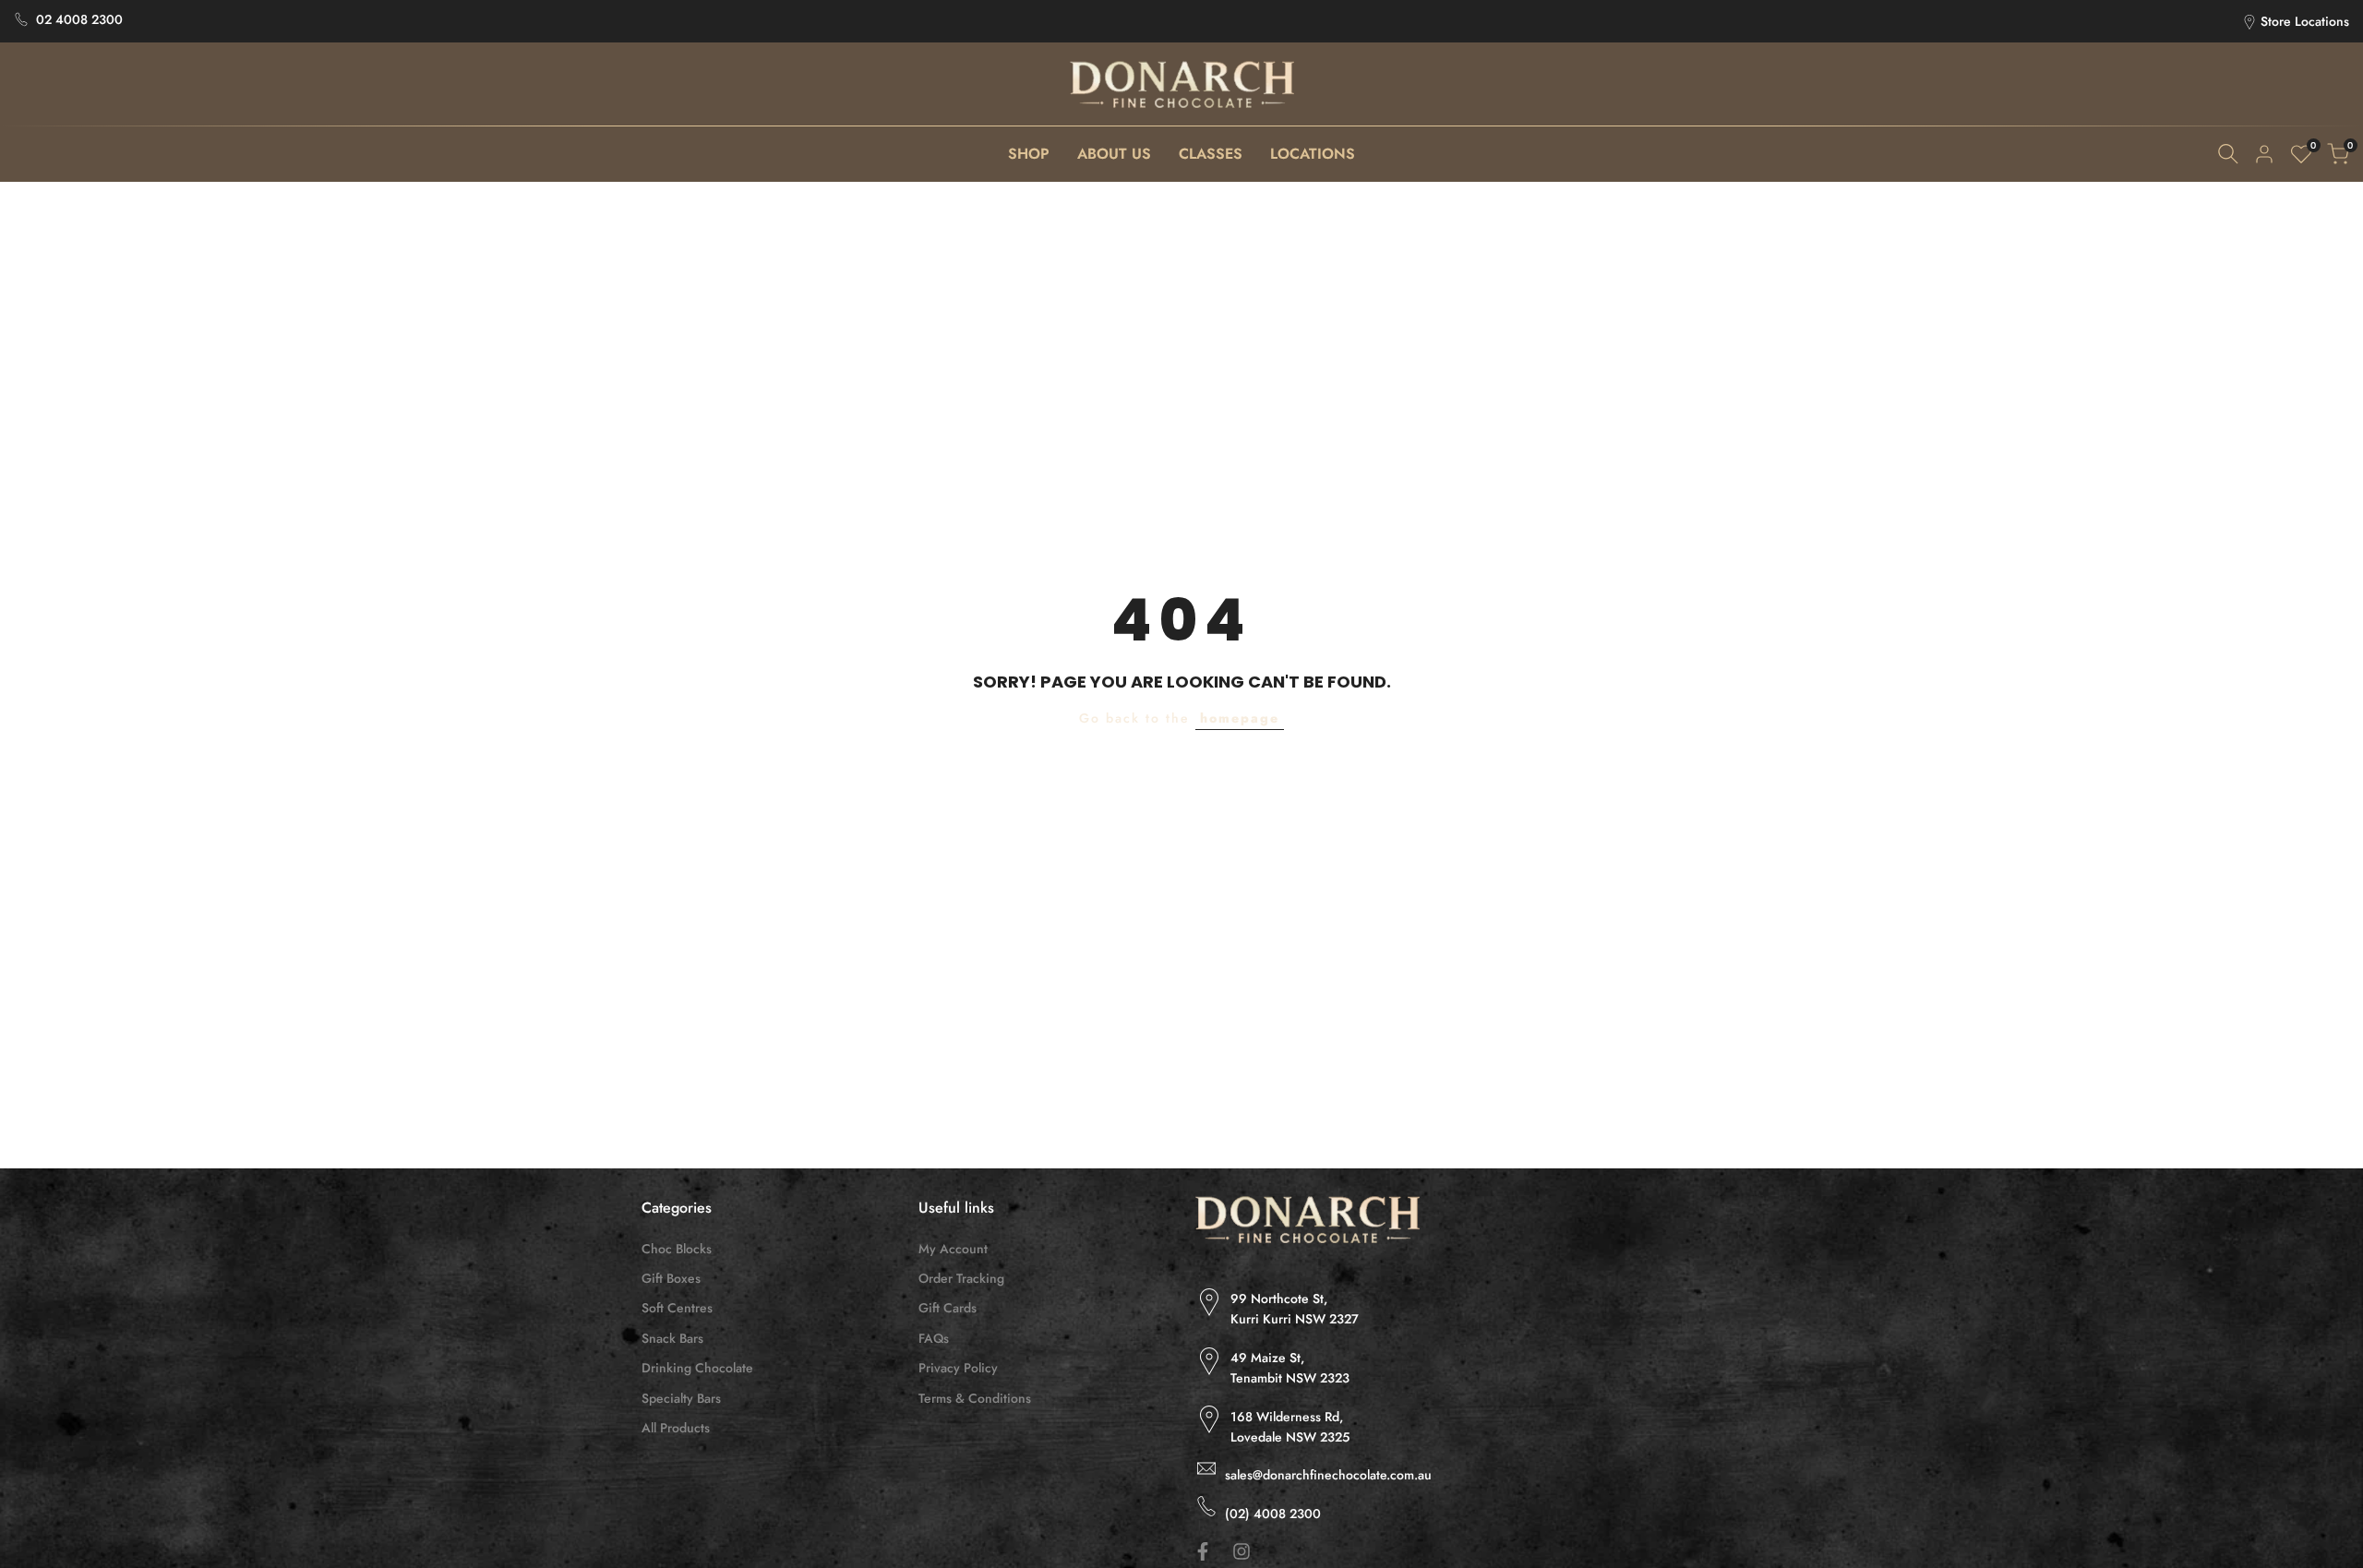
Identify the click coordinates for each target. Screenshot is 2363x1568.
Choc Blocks (677, 1249)
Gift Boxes (671, 1278)
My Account (953, 1249)
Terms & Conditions (975, 1398)
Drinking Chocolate (697, 1368)
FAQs (934, 1338)
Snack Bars (672, 1338)
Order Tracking (961, 1278)
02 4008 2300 (79, 19)
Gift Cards (948, 1308)
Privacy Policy (958, 1368)
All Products (676, 1428)
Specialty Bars (681, 1398)
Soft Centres (677, 1308)
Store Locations (2305, 21)
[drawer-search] (2228, 154)
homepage (1240, 718)
